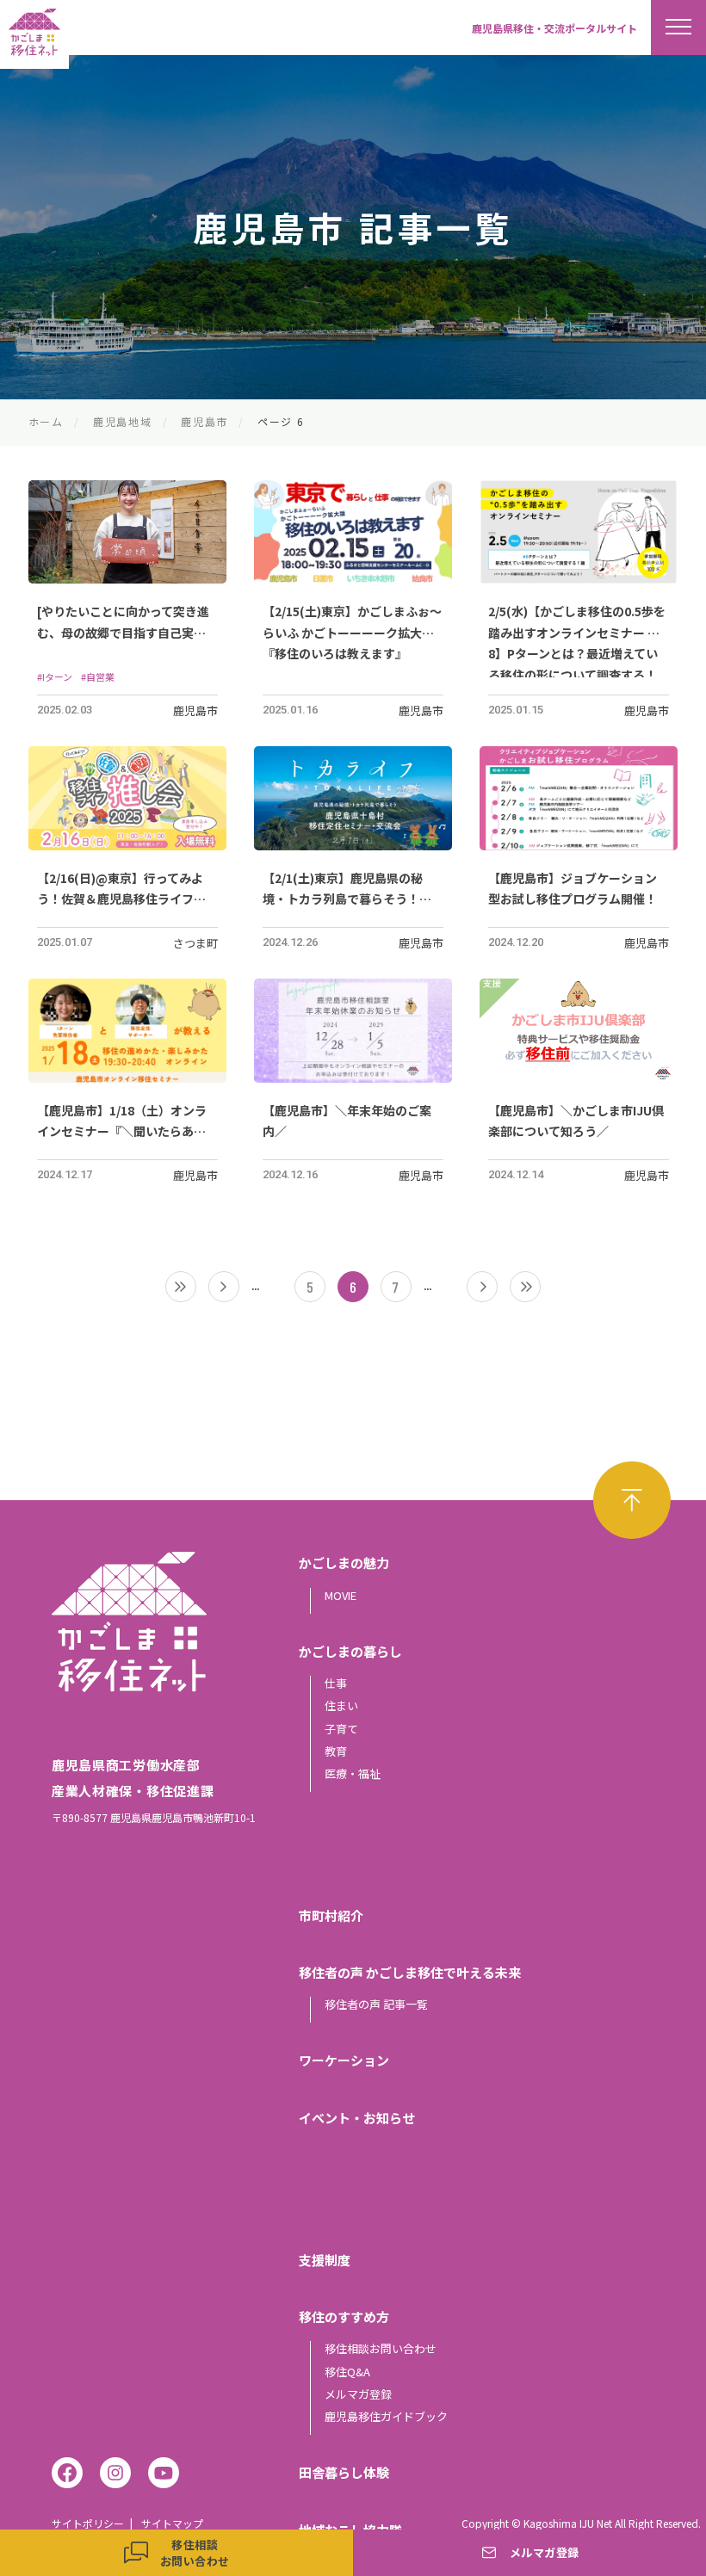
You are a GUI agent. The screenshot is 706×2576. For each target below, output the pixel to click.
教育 (336, 1751)
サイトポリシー (88, 2523)
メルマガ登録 (358, 2394)
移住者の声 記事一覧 (376, 2004)
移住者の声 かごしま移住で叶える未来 (410, 1972)
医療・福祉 (353, 1773)
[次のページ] (482, 1287)
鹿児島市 (204, 421)
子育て (341, 1729)
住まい (341, 1705)
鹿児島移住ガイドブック (386, 2416)
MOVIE (341, 1595)
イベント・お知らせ (357, 2118)
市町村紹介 (331, 1915)
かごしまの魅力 (344, 1563)
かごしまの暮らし (350, 1651)
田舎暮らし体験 (344, 2472)
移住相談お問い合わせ (381, 2348)
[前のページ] (224, 1287)
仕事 (336, 1683)
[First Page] (181, 1287)
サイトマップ (172, 2523)
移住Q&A (347, 2372)
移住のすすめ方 (344, 2317)
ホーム (46, 421)
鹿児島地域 (122, 421)
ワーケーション (344, 2060)
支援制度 (325, 2260)
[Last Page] (525, 1287)
